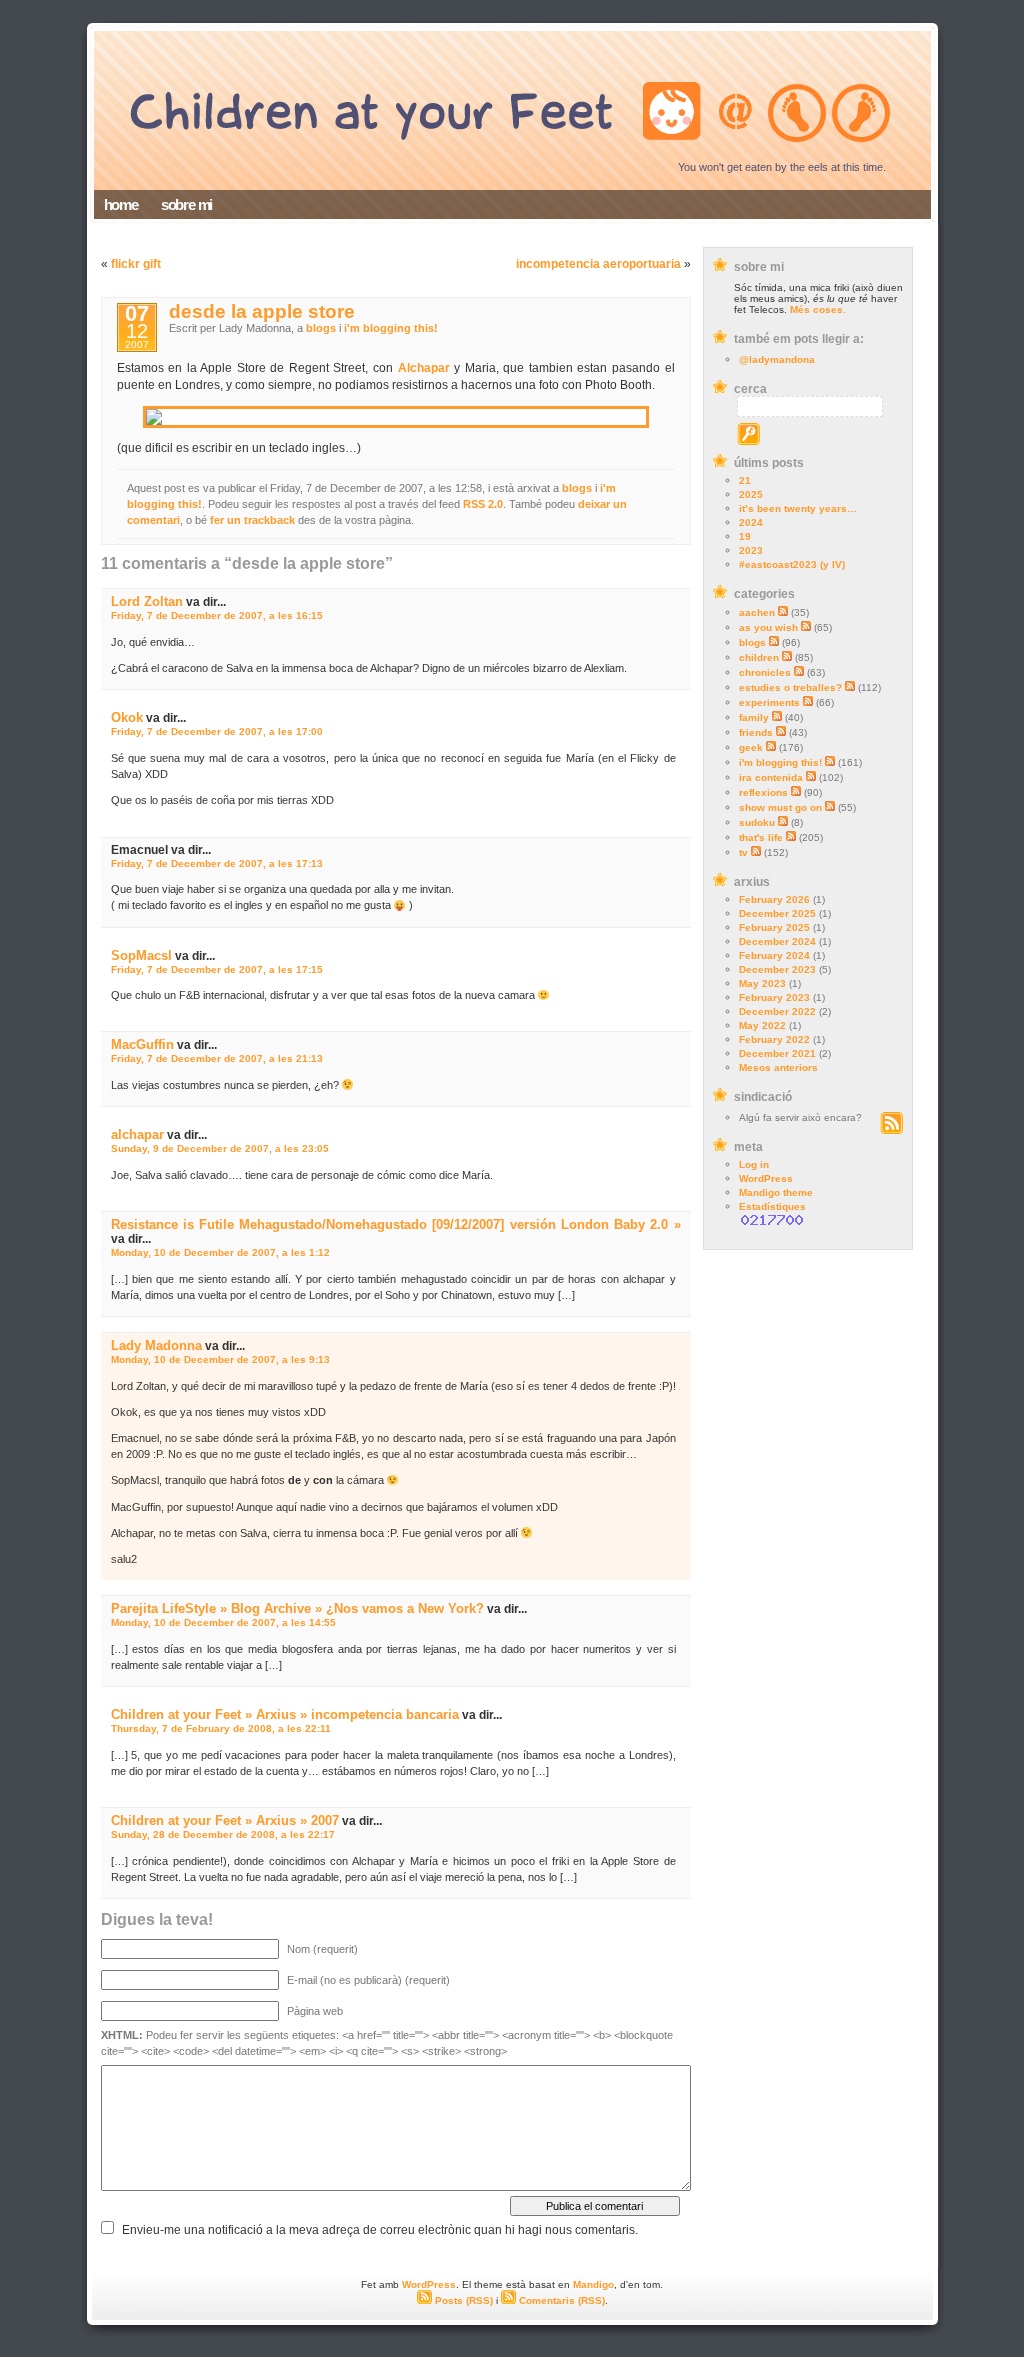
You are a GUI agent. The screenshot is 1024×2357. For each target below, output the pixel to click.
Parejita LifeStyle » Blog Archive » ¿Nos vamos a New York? (297, 1608)
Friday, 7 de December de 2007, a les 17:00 (217, 731)
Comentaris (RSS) (560, 2300)
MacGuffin (142, 1044)
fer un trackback (252, 520)
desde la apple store (262, 311)
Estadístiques (772, 1206)
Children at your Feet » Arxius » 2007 (225, 1820)
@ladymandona (777, 359)
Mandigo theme (776, 1192)
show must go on (780, 807)
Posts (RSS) (462, 2300)
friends (756, 732)
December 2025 (777, 913)
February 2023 (774, 997)
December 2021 (777, 1053)
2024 (751, 522)
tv (743, 852)
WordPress (766, 1178)
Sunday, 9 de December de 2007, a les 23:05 (220, 1148)
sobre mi (186, 204)
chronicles (765, 672)
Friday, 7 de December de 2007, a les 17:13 (217, 863)
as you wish (768, 627)
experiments (769, 702)
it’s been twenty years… (798, 508)
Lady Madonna (156, 1345)
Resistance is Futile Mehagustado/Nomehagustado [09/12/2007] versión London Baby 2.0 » (396, 1224)
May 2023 (762, 983)
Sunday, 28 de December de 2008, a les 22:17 (223, 1834)
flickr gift (136, 264)
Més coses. (818, 309)
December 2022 (777, 1011)
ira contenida (771, 777)
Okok (127, 717)
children (759, 657)
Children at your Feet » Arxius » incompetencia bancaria (285, 1714)
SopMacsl (141, 955)
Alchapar (424, 368)
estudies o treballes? (790, 687)
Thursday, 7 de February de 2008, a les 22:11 (221, 1728)
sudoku (757, 822)
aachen (757, 612)
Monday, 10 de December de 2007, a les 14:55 (223, 1622)
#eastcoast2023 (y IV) (792, 564)
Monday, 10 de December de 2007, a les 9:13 (220, 1359)
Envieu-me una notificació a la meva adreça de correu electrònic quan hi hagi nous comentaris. (380, 2230)
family (754, 717)
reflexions (763, 792)
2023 (751, 550)
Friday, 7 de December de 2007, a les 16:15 (217, 615)
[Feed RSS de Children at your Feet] (891, 1130)
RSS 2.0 (483, 504)
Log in (754, 1164)
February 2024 (774, 955)
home (121, 204)
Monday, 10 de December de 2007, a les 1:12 (220, 1252)
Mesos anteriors (778, 1067)
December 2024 (777, 941)
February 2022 (774, 1039)
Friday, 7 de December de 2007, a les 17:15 (217, 969)
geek (751, 747)
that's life (761, 837)
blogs (752, 642)
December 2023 (777, 969)
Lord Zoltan (147, 601)
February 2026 (774, 899)
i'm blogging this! (780, 762)
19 (745, 536)
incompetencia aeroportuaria (598, 264)
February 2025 (774, 927)
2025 (751, 494)
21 (745, 480)
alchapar (137, 1134)
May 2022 (762, 1025)
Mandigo (593, 2284)
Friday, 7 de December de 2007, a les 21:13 (217, 1058)
